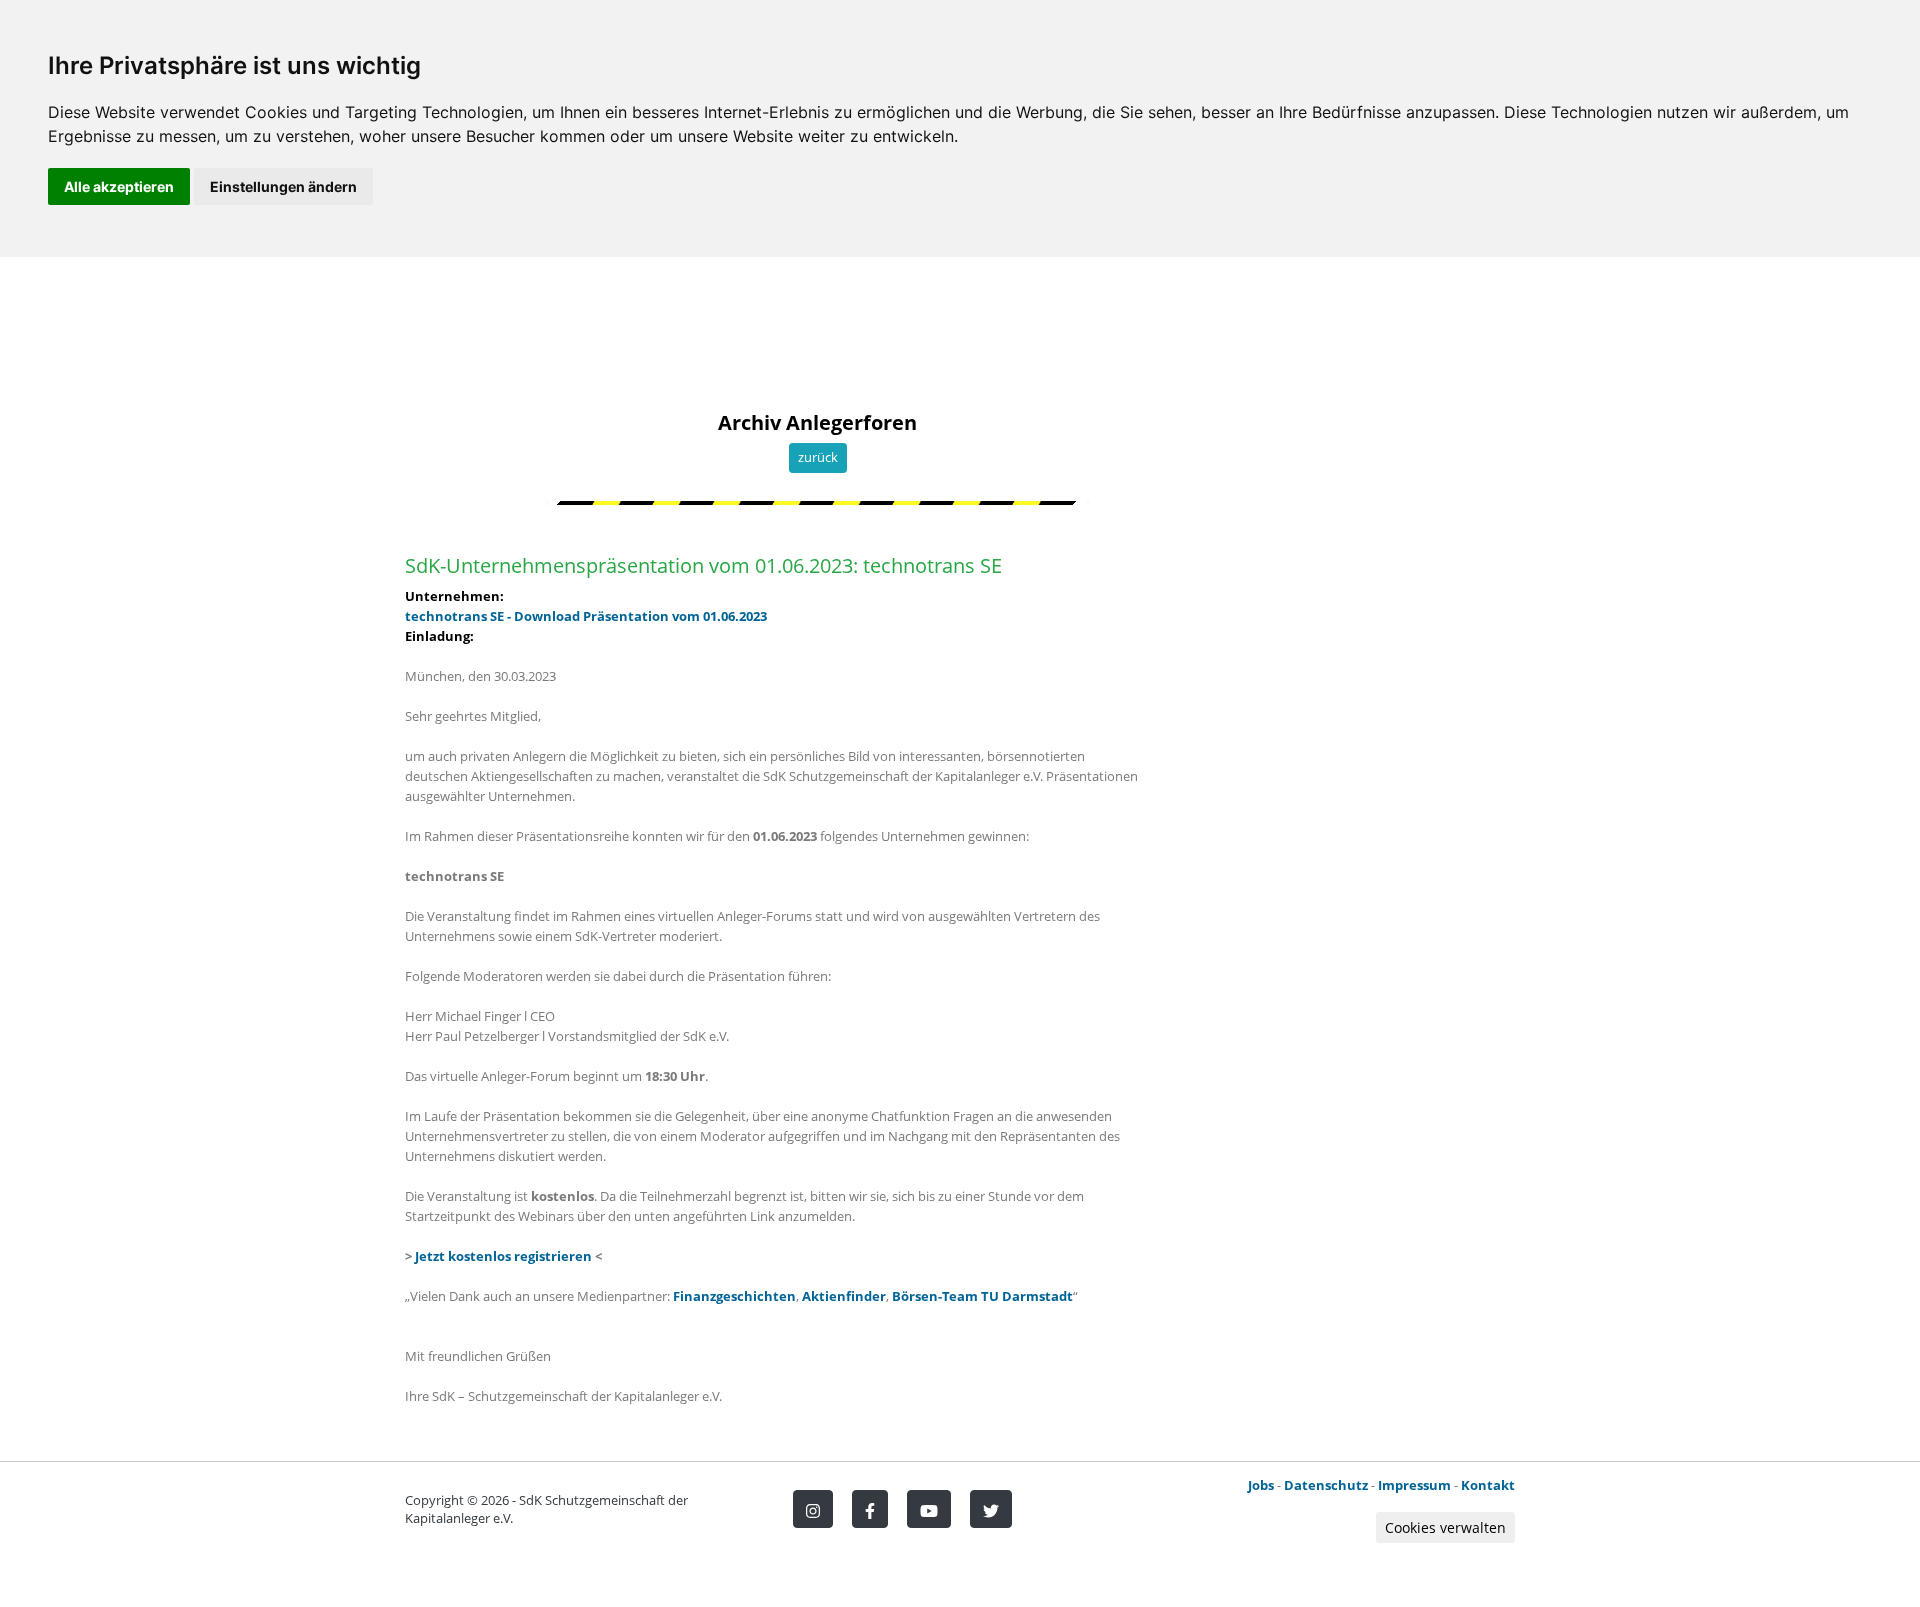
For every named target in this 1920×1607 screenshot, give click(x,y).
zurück (818, 457)
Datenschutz (1326, 1485)
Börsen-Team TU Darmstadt (982, 1296)
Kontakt (1488, 1485)
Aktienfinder (844, 1296)
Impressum (1414, 1485)
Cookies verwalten (1445, 1527)
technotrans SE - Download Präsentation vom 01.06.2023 (586, 616)
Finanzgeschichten (734, 1296)
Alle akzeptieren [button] (119, 186)
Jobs (1261, 1485)
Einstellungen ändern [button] (283, 186)
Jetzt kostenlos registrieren (503, 1256)
